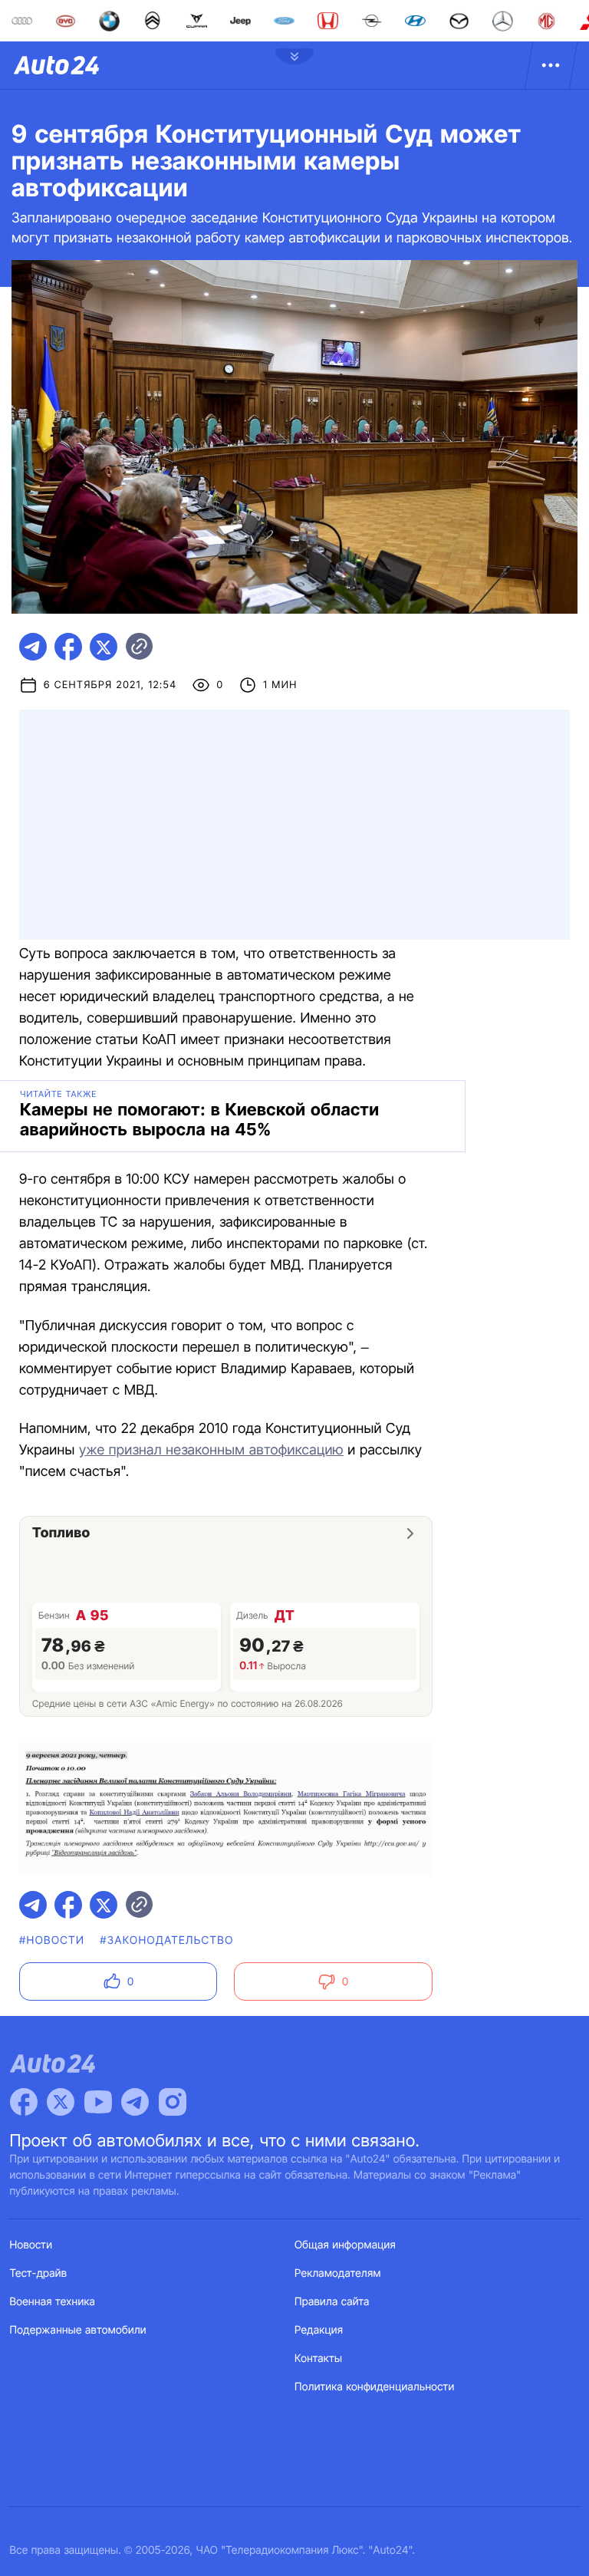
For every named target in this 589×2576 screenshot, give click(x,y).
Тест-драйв (39, 2273)
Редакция (319, 2330)
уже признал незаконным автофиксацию (211, 1450)
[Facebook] (24, 2102)
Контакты (318, 2359)
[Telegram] (135, 2102)
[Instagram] (173, 2102)
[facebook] (68, 647)
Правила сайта (332, 2302)
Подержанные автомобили (78, 2330)
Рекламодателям (338, 2273)
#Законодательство (166, 1940)
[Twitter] (61, 2102)
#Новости (52, 1940)
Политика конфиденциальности (374, 2387)
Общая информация (345, 2245)
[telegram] (33, 647)
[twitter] (104, 647)
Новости (31, 2245)
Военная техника (53, 2302)
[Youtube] (98, 2102)
